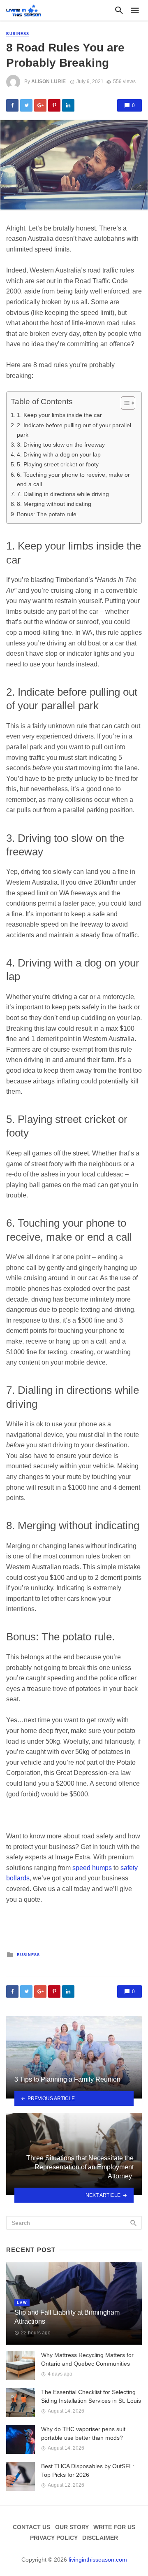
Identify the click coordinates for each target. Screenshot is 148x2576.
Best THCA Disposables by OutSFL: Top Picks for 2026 (88, 2470)
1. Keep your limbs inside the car (59, 415)
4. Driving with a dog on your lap (59, 454)
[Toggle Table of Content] (124, 403)
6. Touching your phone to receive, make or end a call (73, 479)
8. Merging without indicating (54, 504)
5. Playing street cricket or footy (58, 464)
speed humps (92, 1868)
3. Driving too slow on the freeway (61, 445)
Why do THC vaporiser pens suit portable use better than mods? (83, 2433)
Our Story (72, 2527)
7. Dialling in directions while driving (63, 494)
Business (18, 34)
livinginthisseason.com (98, 2560)
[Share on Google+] (40, 105)
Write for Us (114, 2527)
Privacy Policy (54, 2538)
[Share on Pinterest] (54, 105)
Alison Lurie (49, 82)
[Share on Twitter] (26, 105)
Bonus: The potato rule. (47, 514)
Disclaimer (100, 2538)
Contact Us (31, 2527)
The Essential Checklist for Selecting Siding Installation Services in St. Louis (91, 2396)
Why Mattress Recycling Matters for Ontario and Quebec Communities (87, 2359)
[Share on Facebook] (12, 105)
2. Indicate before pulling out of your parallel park (74, 430)
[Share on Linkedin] (68, 105)
